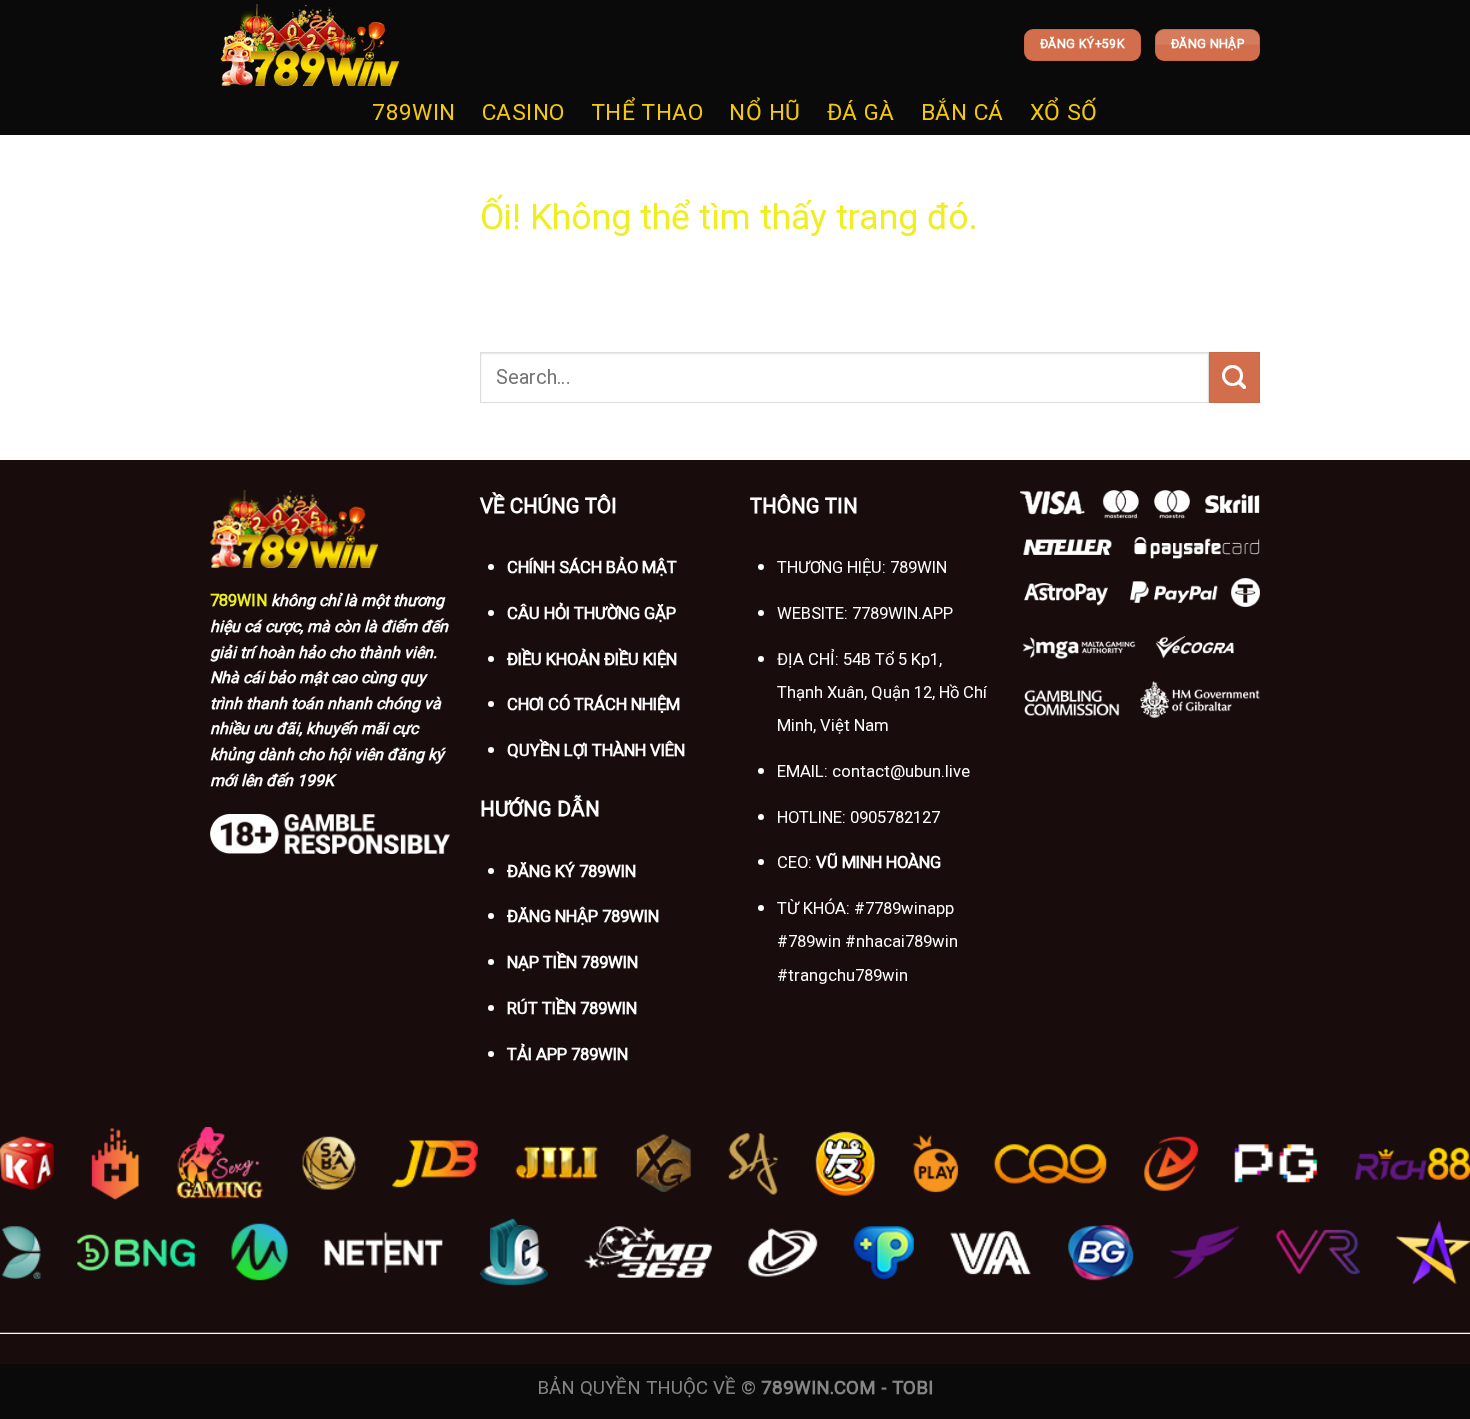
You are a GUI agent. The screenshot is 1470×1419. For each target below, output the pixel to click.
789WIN (414, 112)
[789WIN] (310, 45)
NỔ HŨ (764, 112)
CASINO (523, 112)
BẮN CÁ (962, 112)
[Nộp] (1234, 377)
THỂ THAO (647, 112)
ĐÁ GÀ (861, 112)
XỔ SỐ (1064, 112)
